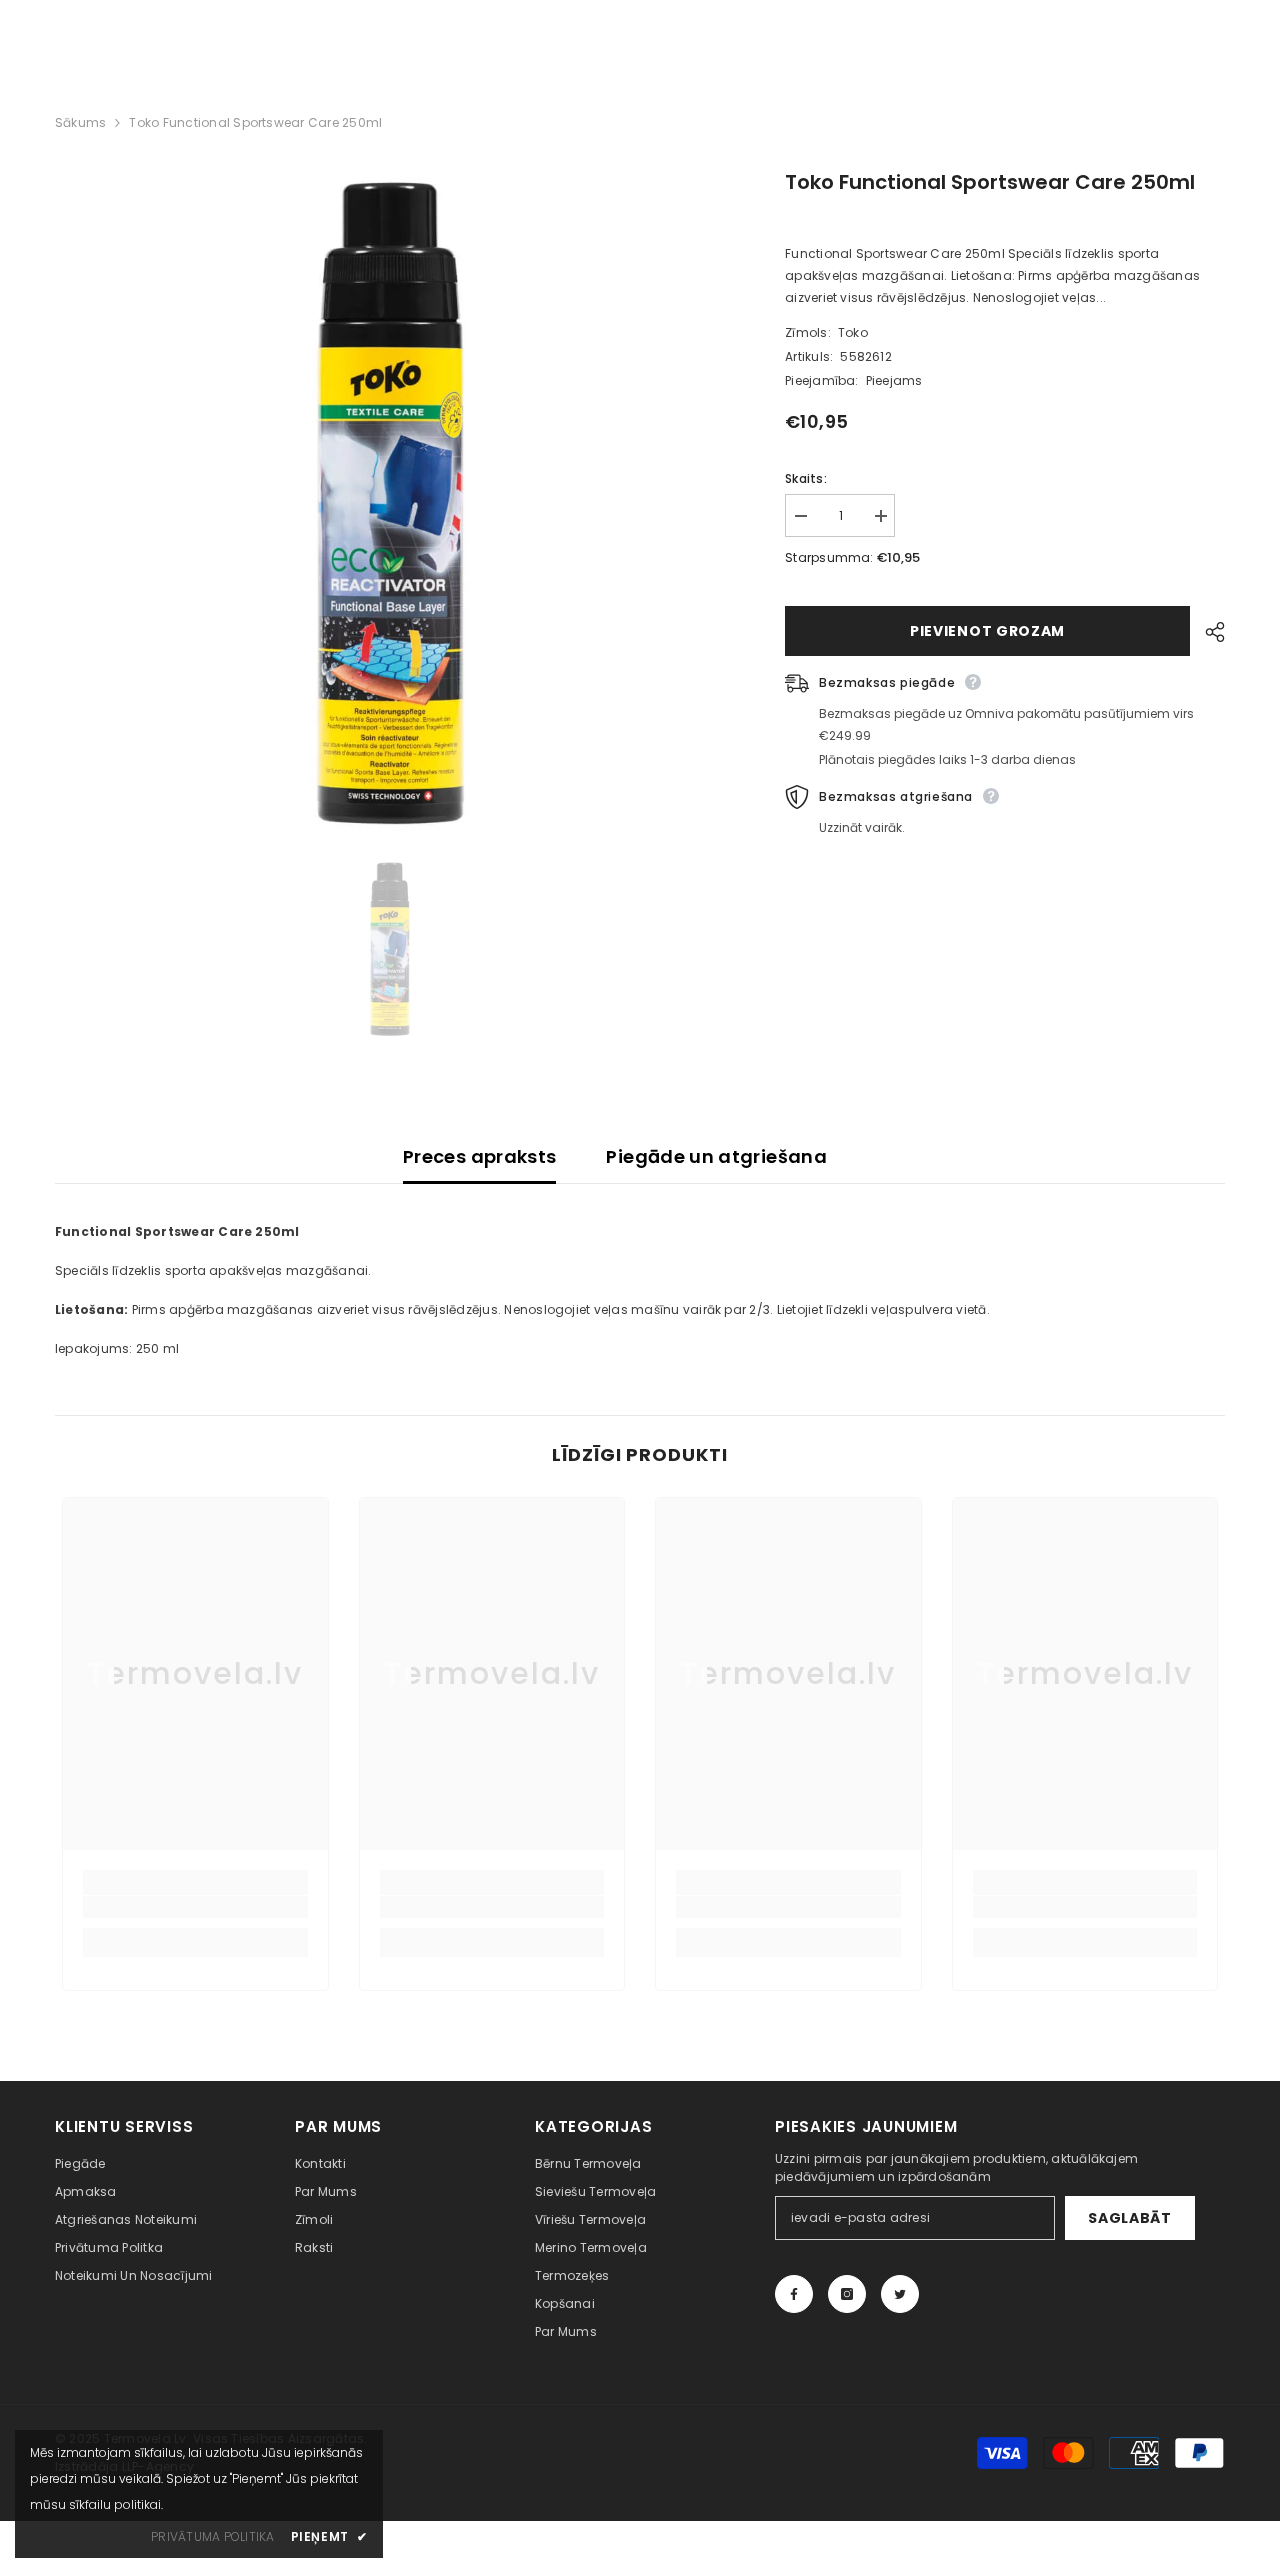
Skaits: (806, 478)
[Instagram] (847, 2294)
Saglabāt (1130, 2218)
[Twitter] (900, 2294)
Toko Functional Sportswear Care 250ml (990, 182)
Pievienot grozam (987, 631)
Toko (853, 332)
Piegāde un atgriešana (716, 1156)
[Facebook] (794, 2294)
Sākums (80, 122)
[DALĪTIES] (1207, 632)
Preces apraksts (479, 1156)
